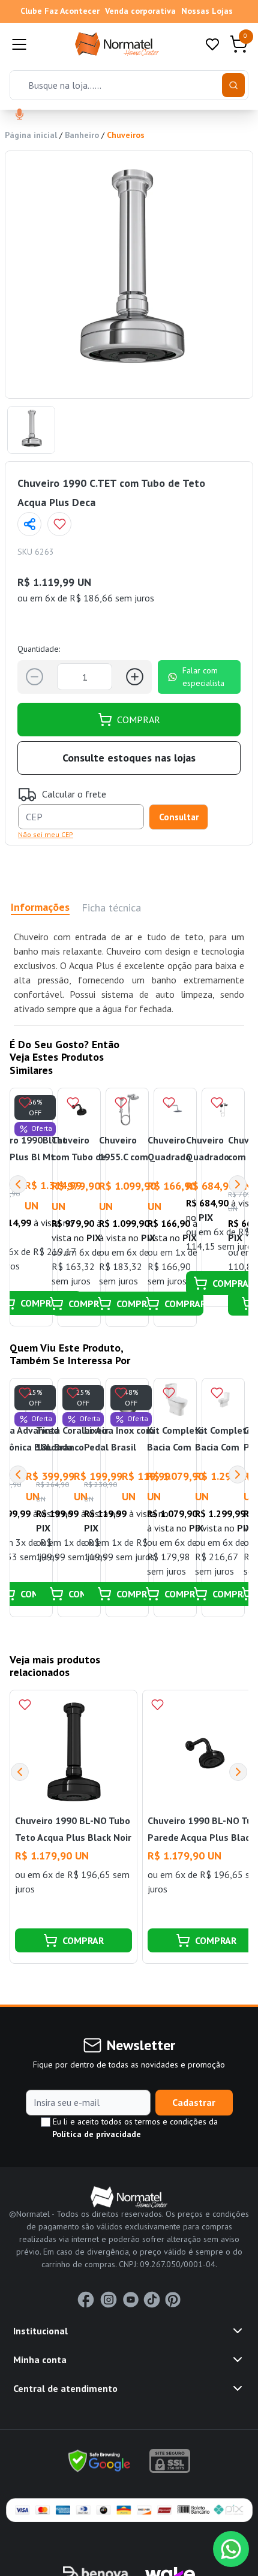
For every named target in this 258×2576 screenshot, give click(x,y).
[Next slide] (238, 1772)
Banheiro (82, 135)
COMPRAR (139, 720)
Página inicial (31, 135)
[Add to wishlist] (59, 524)
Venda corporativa (140, 11)
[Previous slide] (20, 1772)
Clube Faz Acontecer (60, 11)
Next (238, 1184)
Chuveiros (126, 135)
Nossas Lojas (207, 11)
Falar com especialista (203, 677)
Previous (18, 1184)
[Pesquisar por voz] (19, 115)
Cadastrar (194, 2102)
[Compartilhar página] (29, 524)
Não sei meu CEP (46, 834)
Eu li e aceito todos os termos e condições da (134, 2128)
